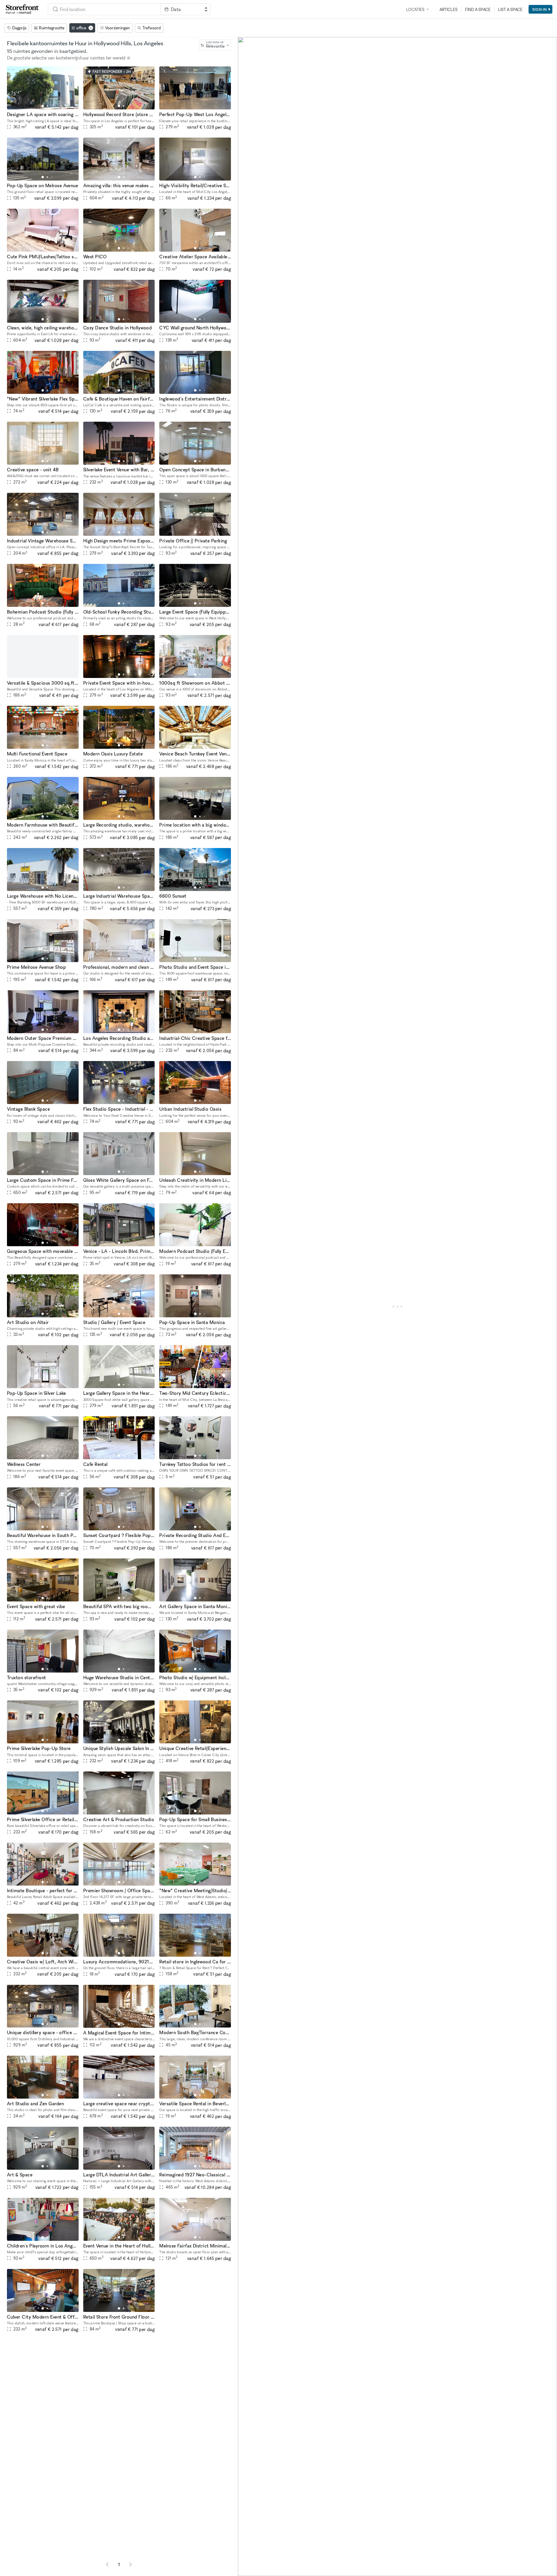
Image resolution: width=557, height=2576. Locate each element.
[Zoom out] (245, 2560)
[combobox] (104, 9)
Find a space (478, 9)
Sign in (540, 9)
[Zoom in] (245, 2552)
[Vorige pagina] (107, 2564)
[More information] (129, 58)
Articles (449, 9)
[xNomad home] (22, 9)
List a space (510, 9)
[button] (43, 106)
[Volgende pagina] (131, 2564)
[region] (397, 1307)
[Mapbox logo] (252, 2571)
